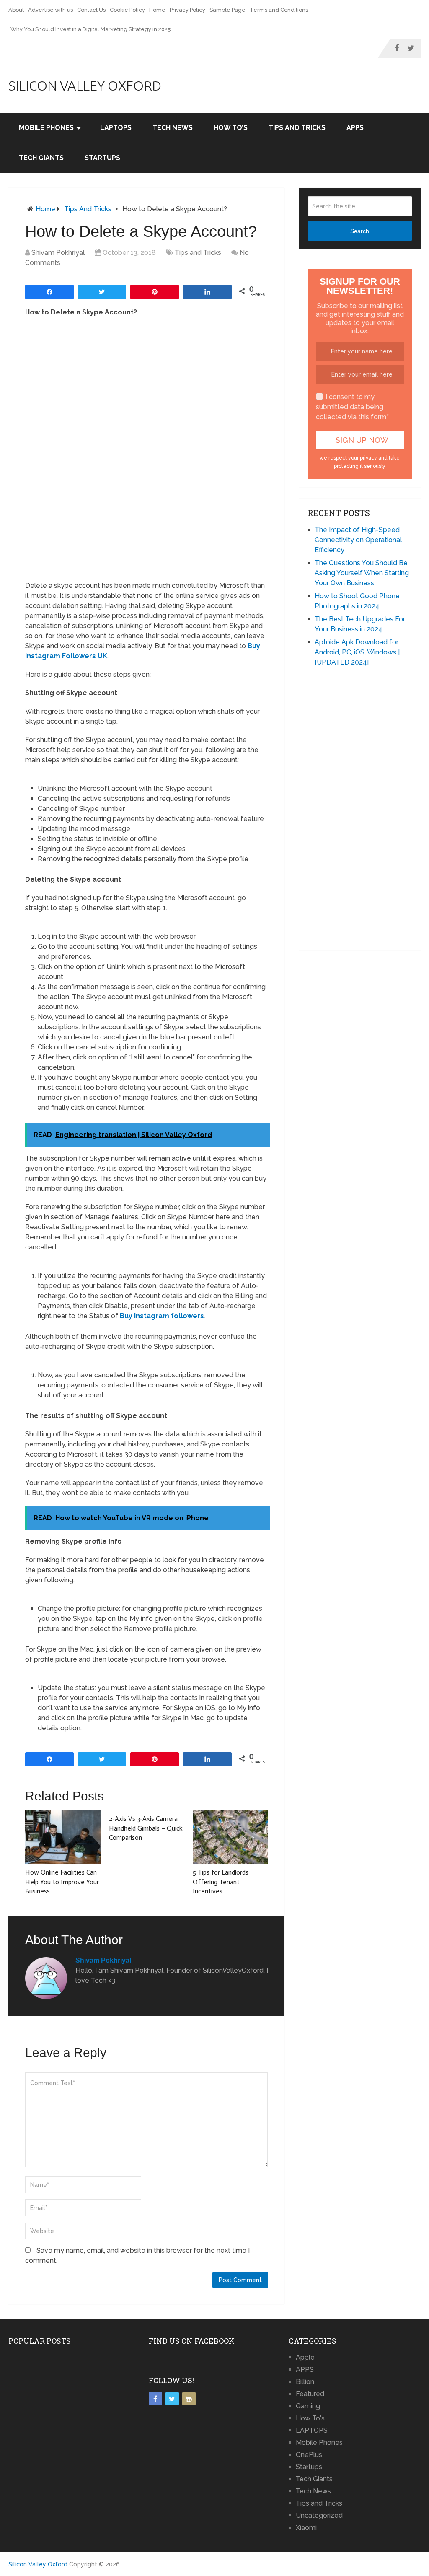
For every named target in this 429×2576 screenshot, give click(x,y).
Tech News (173, 128)
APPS (355, 128)
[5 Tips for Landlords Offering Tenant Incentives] (230, 1837)
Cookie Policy (127, 10)
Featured (310, 2394)
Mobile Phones (46, 128)
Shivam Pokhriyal (58, 253)
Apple (305, 2357)
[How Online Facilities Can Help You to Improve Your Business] (63, 1837)
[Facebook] (155, 2399)
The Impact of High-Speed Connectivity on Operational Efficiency (358, 540)
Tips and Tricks (297, 128)
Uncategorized (319, 2515)
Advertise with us (50, 10)
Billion (305, 2382)
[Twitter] (172, 2399)
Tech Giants (41, 158)
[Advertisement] (368, 751)
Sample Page (227, 10)
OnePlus (309, 2455)
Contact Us (91, 10)
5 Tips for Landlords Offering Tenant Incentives (221, 1882)
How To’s (231, 128)
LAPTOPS (116, 128)
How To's (310, 2418)
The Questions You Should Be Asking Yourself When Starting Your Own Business (362, 573)
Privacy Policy (187, 10)
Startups (102, 158)
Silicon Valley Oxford (85, 86)
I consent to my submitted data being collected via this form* (352, 407)
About (16, 10)
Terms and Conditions (279, 10)
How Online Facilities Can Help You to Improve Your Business (62, 1882)
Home (157, 10)
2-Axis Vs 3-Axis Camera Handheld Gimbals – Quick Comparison (146, 1828)
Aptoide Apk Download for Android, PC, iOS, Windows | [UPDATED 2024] (357, 652)
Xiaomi (306, 2528)
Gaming (308, 2406)
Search (360, 231)
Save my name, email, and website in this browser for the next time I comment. (137, 2255)
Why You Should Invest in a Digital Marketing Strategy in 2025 (91, 29)
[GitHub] (189, 2399)
